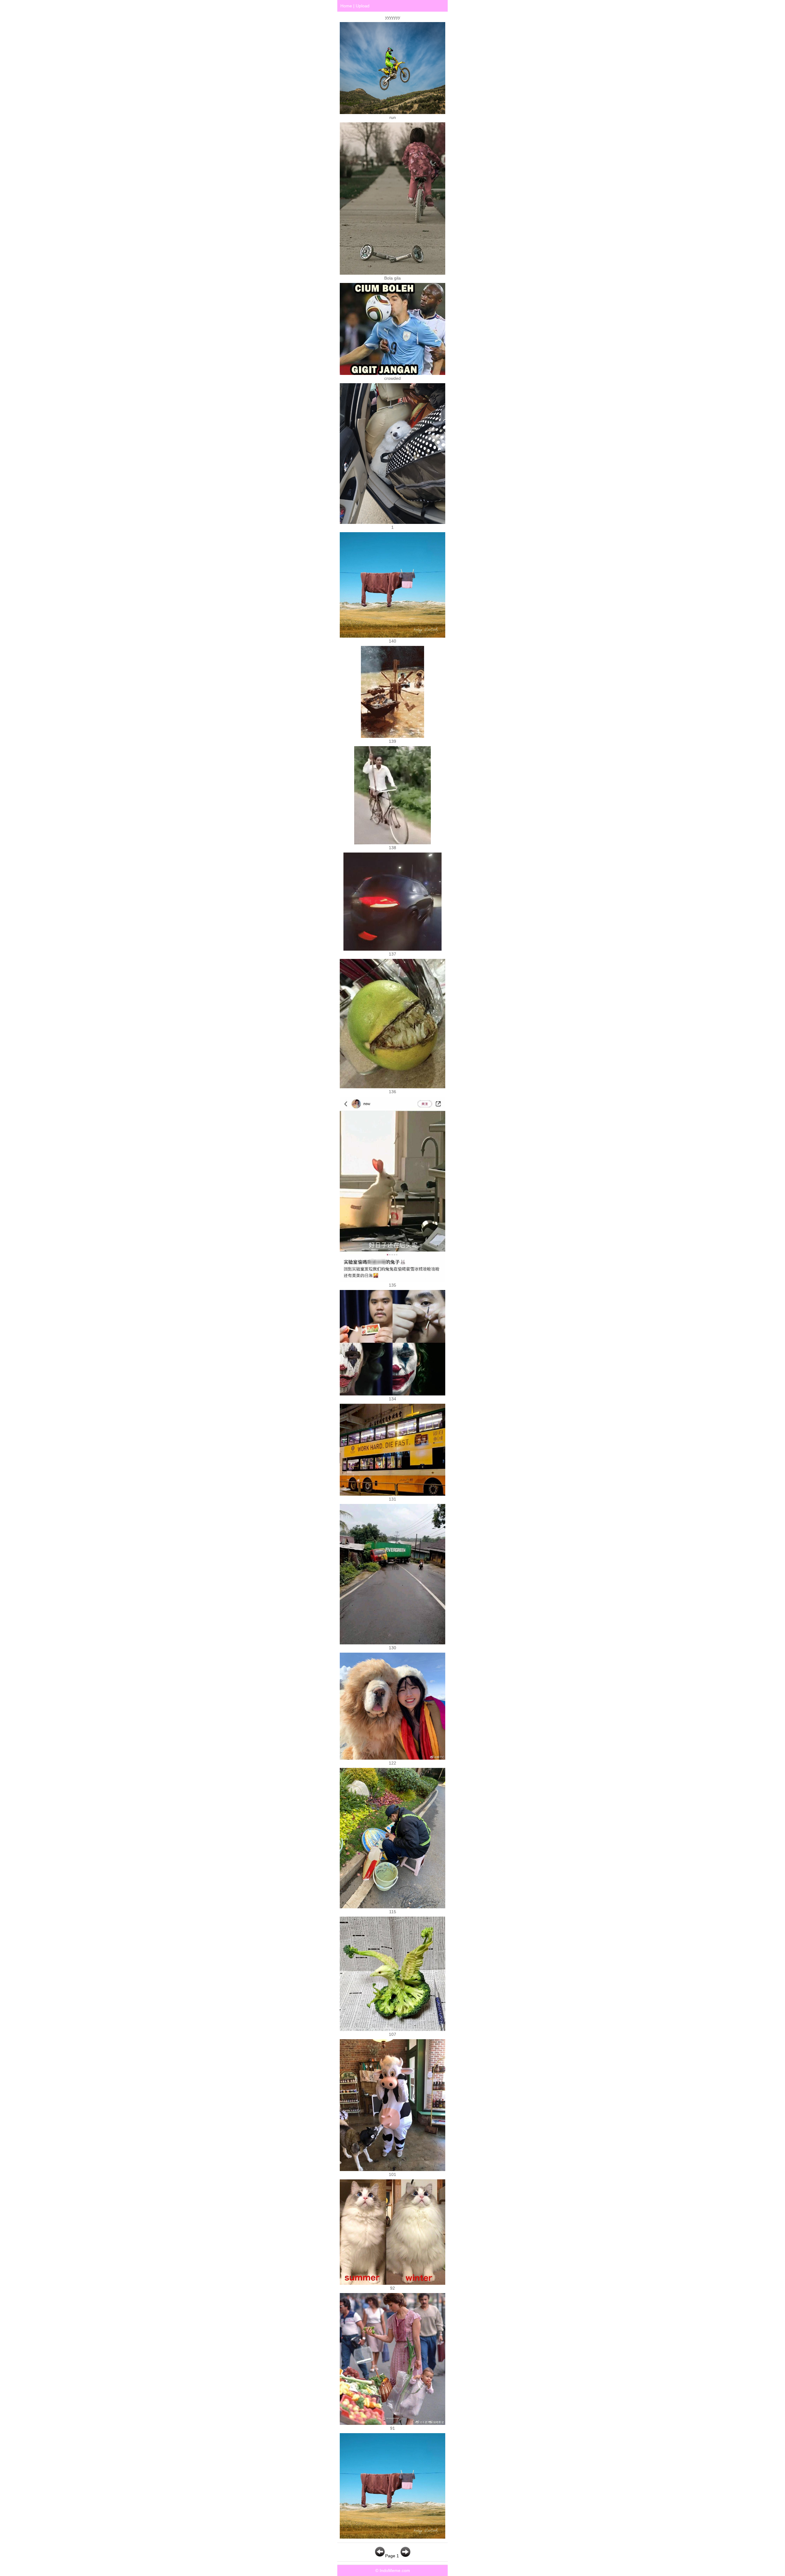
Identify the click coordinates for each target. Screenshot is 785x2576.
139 (392, 741)
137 (392, 954)
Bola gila (392, 278)
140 (392, 641)
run (393, 117)
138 (392, 848)
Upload (363, 6)
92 (392, 2288)
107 (392, 2034)
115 (393, 1912)
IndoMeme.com (395, 2570)
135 (392, 1285)
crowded (392, 378)
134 (392, 1399)
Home (346, 6)
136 (392, 1092)
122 (392, 1763)
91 (392, 2428)
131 (392, 1499)
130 (392, 1648)
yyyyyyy (393, 17)
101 (392, 2174)
